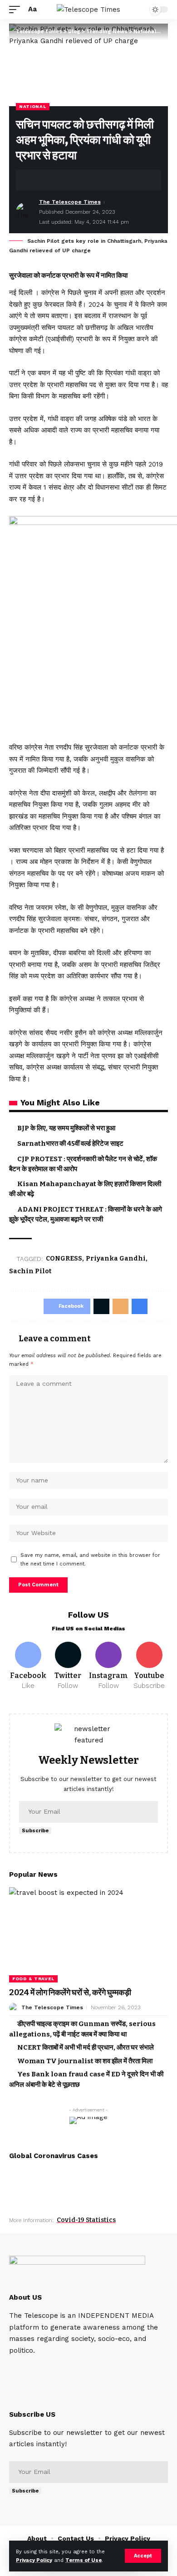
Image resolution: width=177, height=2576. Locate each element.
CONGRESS (64, 1259)
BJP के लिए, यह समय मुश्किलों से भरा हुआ (66, 1128)
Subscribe (35, 1831)
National (33, 106)
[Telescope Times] (88, 10)
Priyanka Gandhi (116, 1259)
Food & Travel (33, 1979)
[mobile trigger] (17, 10)
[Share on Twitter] (50, 180)
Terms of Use (84, 2560)
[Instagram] (108, 1666)
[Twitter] (68, 1666)
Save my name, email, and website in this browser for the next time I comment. (90, 1560)
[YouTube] (39, 2369)
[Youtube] (149, 1666)
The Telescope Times (70, 202)
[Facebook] (28, 1666)
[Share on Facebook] (36, 180)
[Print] (79, 180)
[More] (93, 180)
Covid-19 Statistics (86, 2220)
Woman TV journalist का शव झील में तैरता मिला (85, 2061)
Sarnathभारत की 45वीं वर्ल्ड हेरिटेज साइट (70, 1143)
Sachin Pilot (30, 1271)
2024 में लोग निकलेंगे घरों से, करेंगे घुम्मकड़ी (70, 1992)
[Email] (64, 180)
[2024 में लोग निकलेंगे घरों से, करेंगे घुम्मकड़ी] (88, 1935)
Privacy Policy (34, 2560)
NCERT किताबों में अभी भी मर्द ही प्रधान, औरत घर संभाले (86, 2047)
